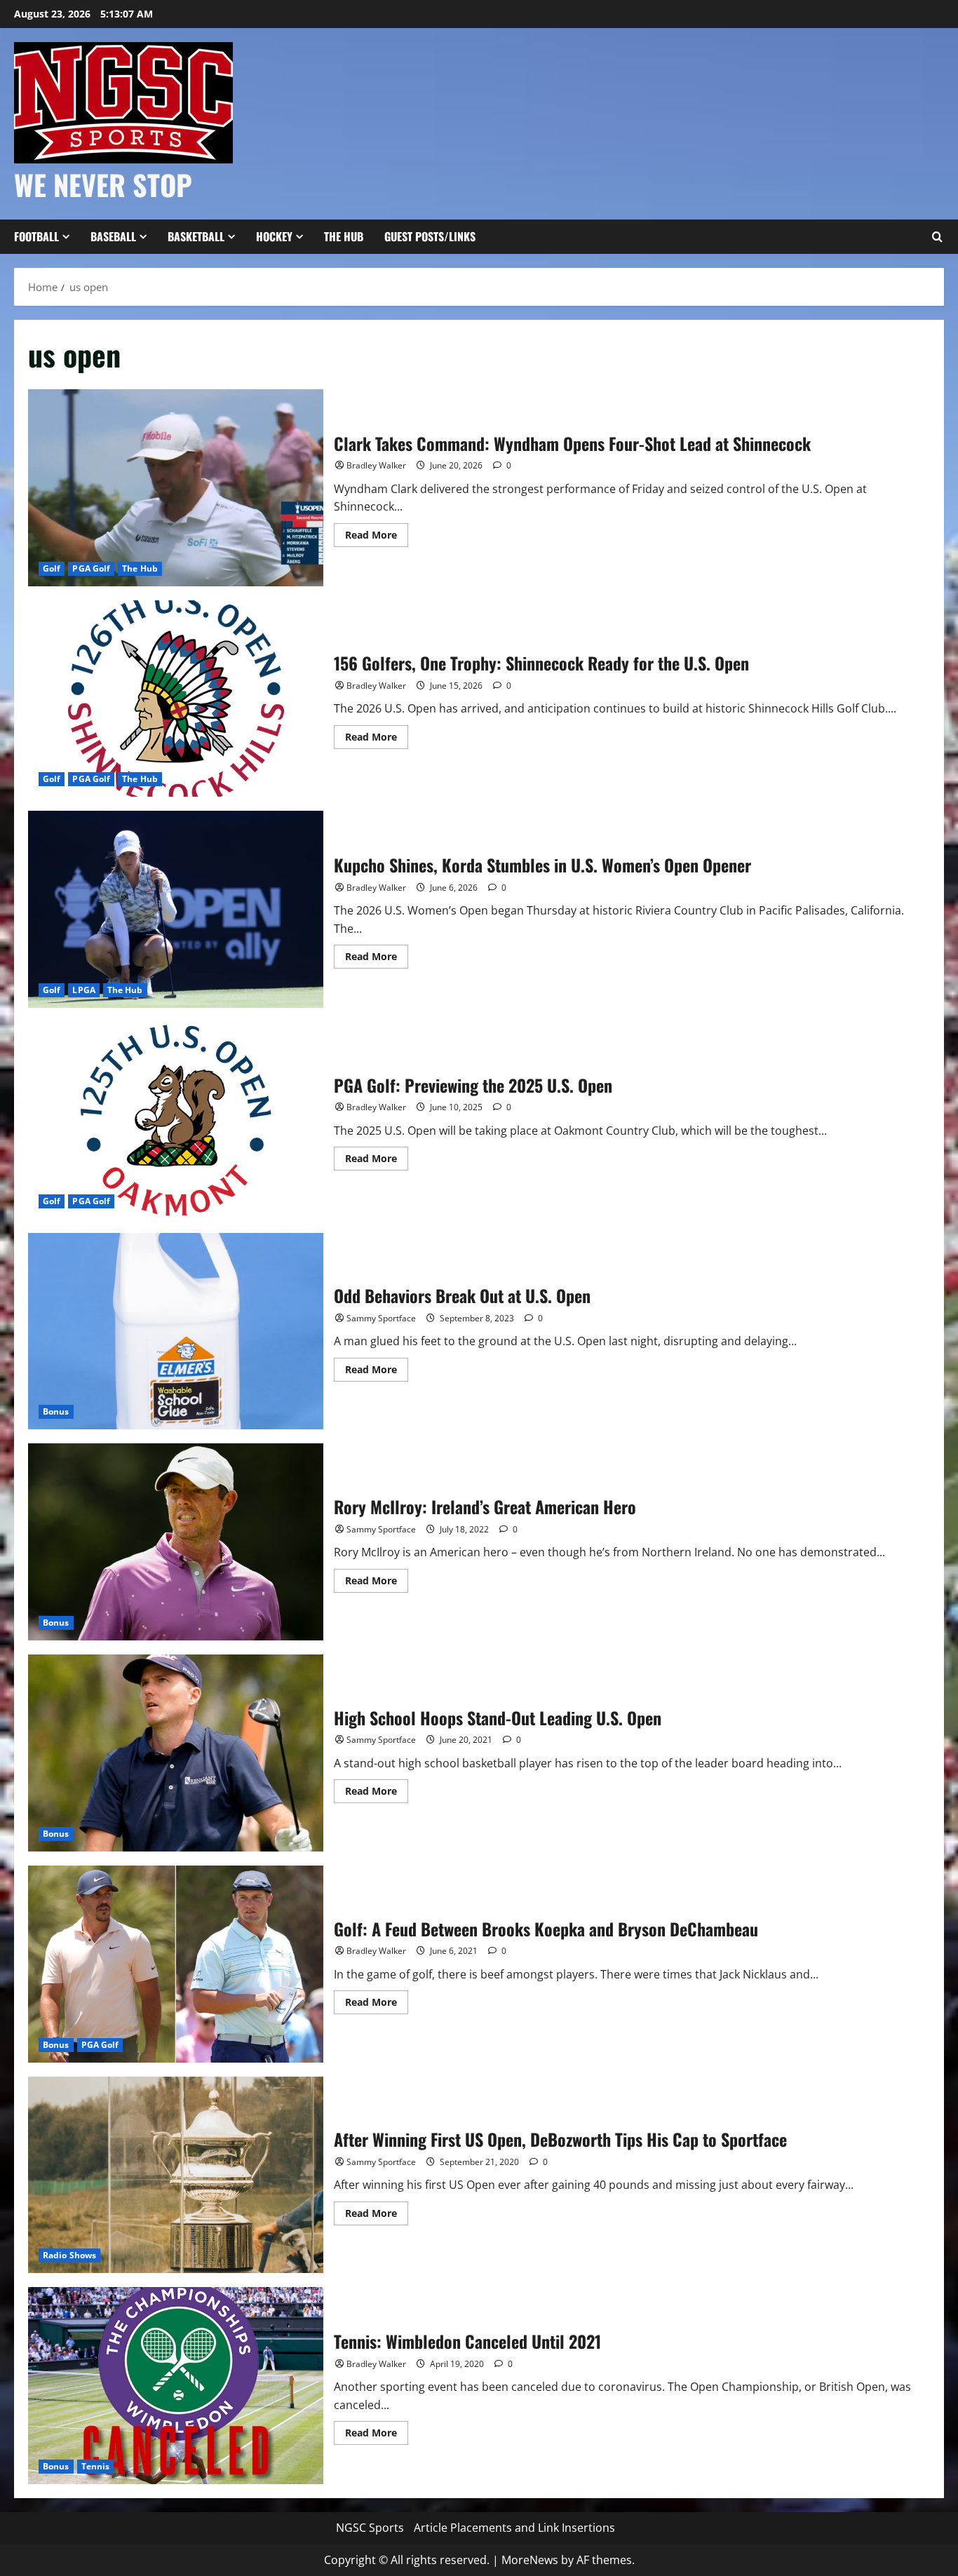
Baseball (113, 236)
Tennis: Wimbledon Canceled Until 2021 (176, 2386)
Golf (52, 568)
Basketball (196, 236)
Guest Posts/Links (430, 236)
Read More (377, 537)
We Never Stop (103, 184)
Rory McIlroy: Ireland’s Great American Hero (176, 1542)
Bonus (56, 1411)
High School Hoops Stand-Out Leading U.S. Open (176, 1753)
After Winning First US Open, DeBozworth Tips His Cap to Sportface (176, 2175)
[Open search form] (937, 237)
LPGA (83, 990)
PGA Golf (91, 568)
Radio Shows (69, 2255)
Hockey (274, 236)
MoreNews (530, 2560)
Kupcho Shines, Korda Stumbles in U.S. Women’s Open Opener (176, 909)
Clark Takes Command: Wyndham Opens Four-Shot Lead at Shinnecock (176, 488)
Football (36, 236)
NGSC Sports (370, 2528)
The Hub (344, 236)
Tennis (96, 2466)
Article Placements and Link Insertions (514, 2528)
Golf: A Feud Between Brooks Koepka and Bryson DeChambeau (176, 1964)
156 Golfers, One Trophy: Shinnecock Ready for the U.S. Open (176, 699)
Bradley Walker (376, 465)
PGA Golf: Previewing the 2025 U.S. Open (176, 1120)
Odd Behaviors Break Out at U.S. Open (176, 1331)
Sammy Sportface (381, 1318)
